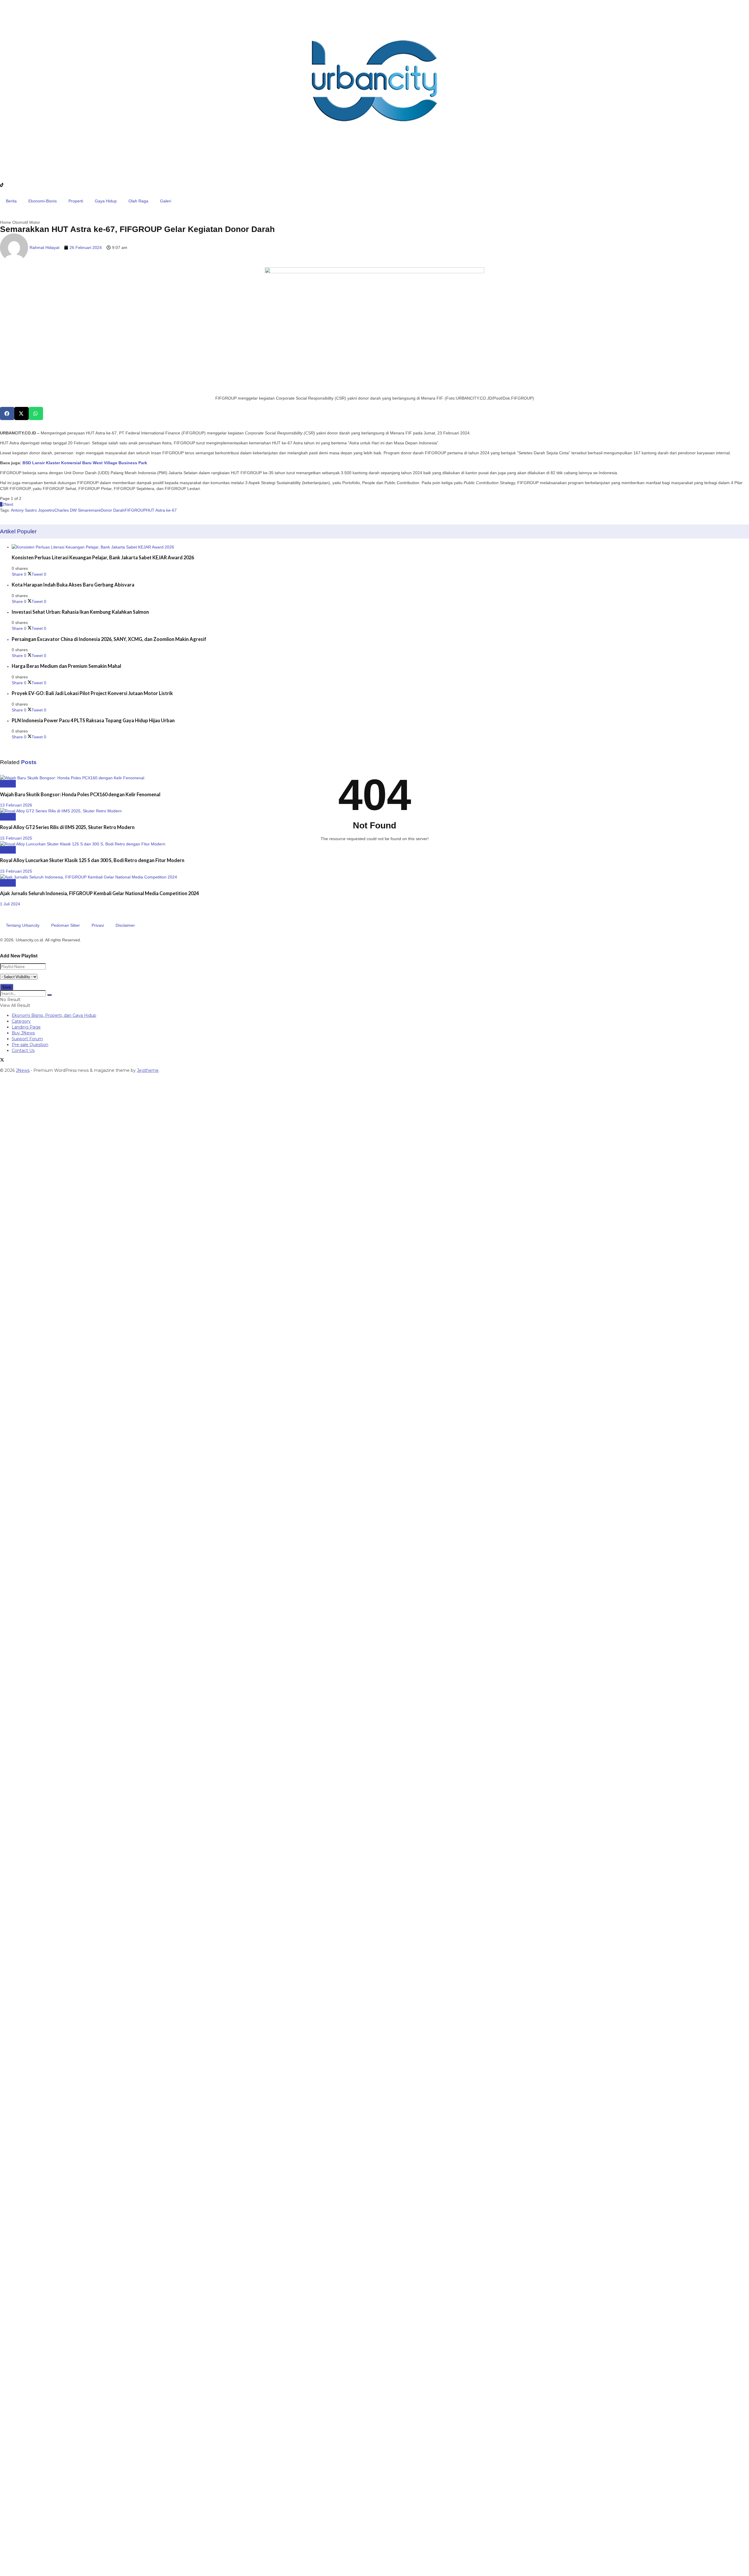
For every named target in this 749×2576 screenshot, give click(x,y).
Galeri (166, 201)
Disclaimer (125, 925)
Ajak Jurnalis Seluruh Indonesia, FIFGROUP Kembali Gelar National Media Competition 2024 (99, 893)
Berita (11, 201)
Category (21, 1021)
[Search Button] (49, 995)
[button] (7, 413)
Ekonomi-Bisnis (43, 201)
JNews (23, 1070)
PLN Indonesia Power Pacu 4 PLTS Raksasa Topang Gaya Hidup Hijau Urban (93, 720)
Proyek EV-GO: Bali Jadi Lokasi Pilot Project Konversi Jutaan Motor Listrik (92, 693)
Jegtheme (148, 1070)
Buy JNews (23, 1033)
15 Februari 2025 (16, 838)
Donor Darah (113, 510)
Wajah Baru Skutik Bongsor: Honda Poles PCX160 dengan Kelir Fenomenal (80, 794)
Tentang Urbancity (23, 925)
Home (6, 222)
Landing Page (26, 1027)
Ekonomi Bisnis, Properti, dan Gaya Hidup (54, 1015)
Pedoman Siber (66, 925)
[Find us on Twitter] (2, 1060)
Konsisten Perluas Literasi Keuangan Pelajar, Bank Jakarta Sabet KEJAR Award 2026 (103, 557)
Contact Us (23, 1050)
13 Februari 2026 (16, 805)
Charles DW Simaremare (78, 510)
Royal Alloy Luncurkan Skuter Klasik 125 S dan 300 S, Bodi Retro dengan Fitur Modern (92, 860)
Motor (35, 222)
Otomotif (20, 222)
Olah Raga (138, 201)
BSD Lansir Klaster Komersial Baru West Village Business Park (85, 463)
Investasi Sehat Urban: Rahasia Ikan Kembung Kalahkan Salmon (80, 612)
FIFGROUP (135, 510)
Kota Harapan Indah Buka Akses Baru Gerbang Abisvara (73, 585)
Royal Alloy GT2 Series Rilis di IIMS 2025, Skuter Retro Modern (67, 827)
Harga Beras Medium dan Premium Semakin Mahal (66, 666)
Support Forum (27, 1039)
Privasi (98, 925)
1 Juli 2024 (10, 904)
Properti (76, 201)
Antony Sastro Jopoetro (33, 510)
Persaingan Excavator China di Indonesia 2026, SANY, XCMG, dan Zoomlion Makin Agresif (109, 639)
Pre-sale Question (30, 1045)
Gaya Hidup (106, 201)
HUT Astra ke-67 (161, 510)
